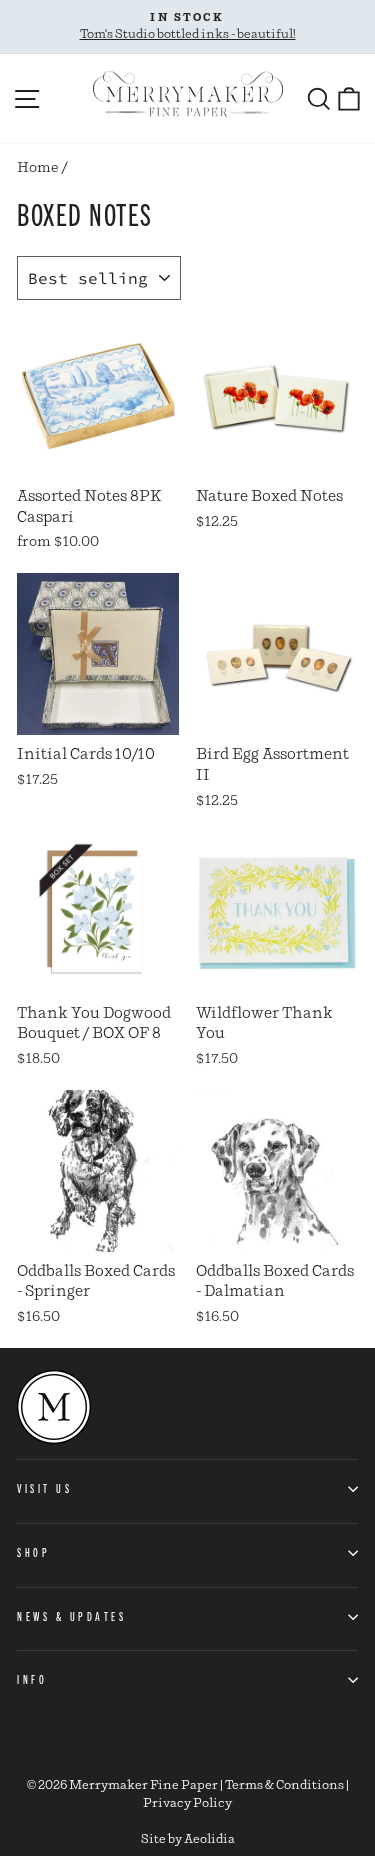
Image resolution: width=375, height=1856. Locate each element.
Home (38, 168)
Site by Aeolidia (188, 1839)
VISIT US (44, 1488)
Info (32, 1679)
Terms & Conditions (284, 1785)
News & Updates (71, 1616)
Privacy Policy (187, 1803)
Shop (33, 1552)
